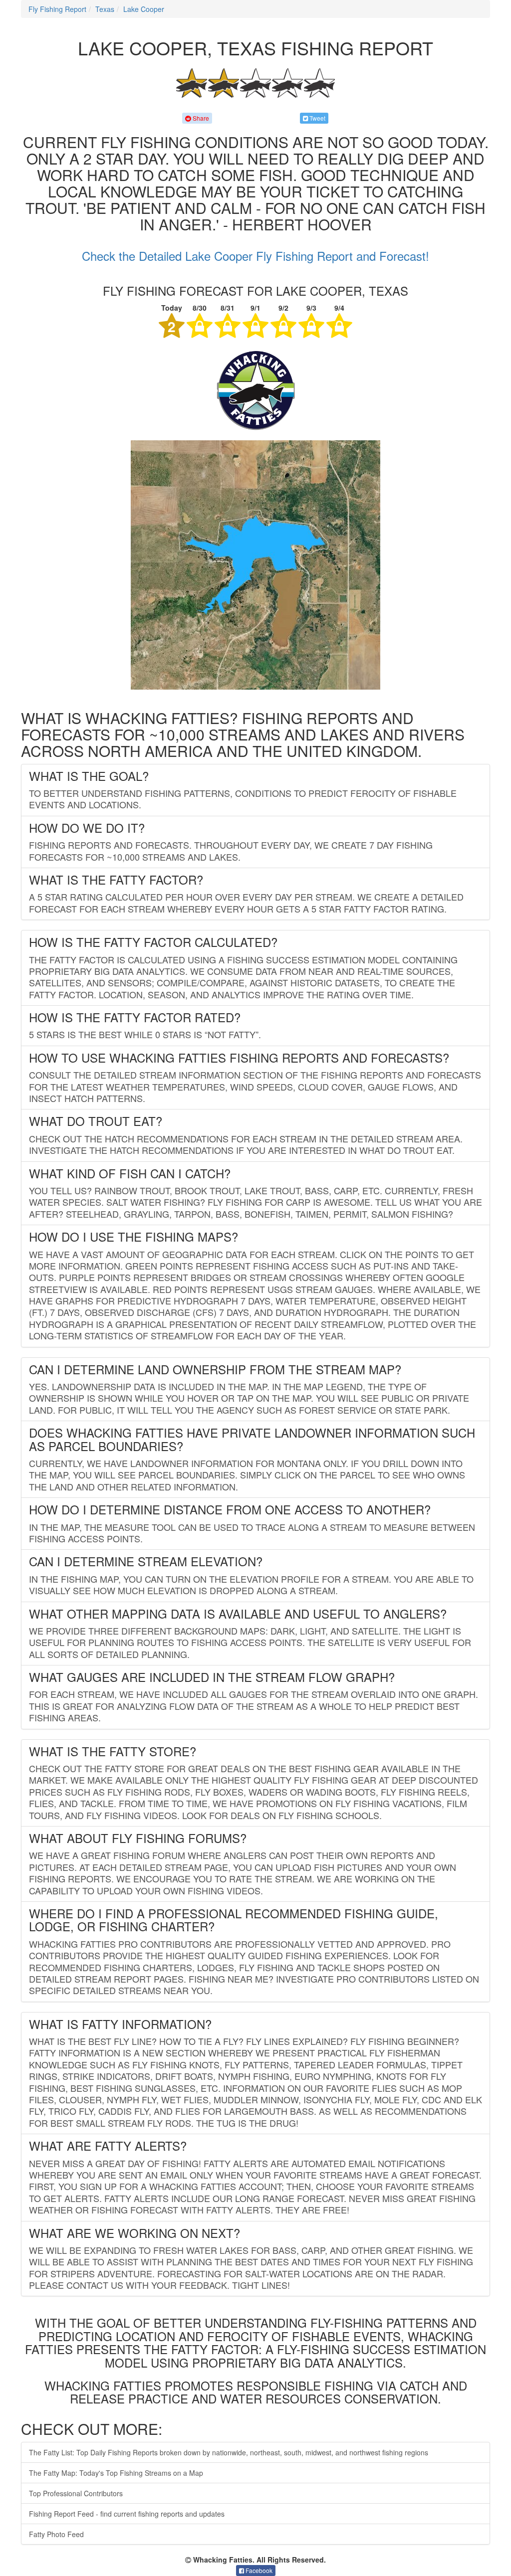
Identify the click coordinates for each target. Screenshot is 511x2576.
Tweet (317, 118)
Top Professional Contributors (76, 2493)
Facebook (258, 2570)
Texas (105, 9)
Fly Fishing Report (57, 9)
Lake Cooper (144, 9)
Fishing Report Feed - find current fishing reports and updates (127, 2514)
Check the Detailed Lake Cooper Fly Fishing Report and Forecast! (255, 256)
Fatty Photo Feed (56, 2534)
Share (200, 118)
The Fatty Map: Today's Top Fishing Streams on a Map (116, 2473)
